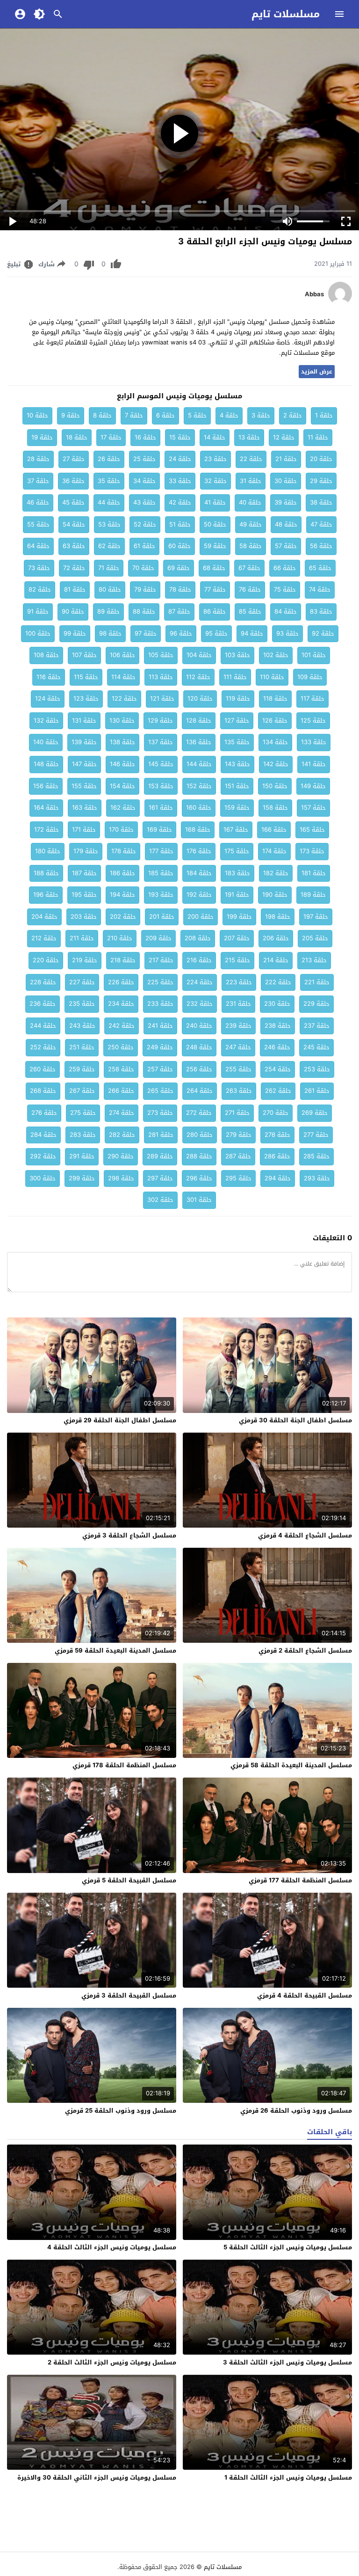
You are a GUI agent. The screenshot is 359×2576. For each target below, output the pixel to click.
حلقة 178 (124, 851)
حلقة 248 (199, 1047)
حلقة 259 (82, 1069)
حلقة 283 (83, 1135)
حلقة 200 (201, 917)
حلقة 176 (199, 851)
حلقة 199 (239, 917)
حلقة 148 (46, 764)
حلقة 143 (237, 764)
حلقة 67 (249, 568)
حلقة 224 (200, 982)
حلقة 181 (314, 873)
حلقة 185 (161, 873)
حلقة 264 (200, 1091)
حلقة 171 (84, 830)
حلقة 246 (277, 1047)
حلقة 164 (46, 808)
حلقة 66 (285, 568)
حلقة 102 (276, 655)
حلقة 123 (86, 699)
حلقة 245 (316, 1047)
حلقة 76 (250, 589)
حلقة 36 (73, 481)
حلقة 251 (82, 1047)
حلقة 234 (121, 1004)
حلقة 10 (37, 415)
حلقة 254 (278, 1069)
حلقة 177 (161, 851)
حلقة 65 (320, 568)
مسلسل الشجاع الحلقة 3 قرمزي (129, 1535)
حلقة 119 (238, 699)
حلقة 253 (317, 1069)
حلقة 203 (84, 917)
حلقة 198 (278, 917)
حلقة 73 (39, 568)
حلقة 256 (199, 1069)
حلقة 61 (144, 546)
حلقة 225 (160, 982)
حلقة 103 (237, 655)
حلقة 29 (321, 481)
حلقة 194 (122, 895)
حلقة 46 (38, 502)
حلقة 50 (215, 524)
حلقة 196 (46, 895)
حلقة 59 (215, 546)
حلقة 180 (48, 851)
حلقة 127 (237, 721)
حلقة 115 (86, 677)
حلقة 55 (38, 524)
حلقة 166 (274, 830)
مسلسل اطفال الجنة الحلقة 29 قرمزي (120, 1420)
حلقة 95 (216, 633)
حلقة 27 (74, 459)
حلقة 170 (121, 830)
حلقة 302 (160, 1200)
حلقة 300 (43, 1178)
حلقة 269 (315, 1113)
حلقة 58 (251, 546)
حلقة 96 (181, 633)
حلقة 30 (286, 481)
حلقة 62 (109, 546)
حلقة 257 (160, 1069)
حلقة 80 (110, 589)
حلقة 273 (160, 1113)
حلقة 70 (143, 568)
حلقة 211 (82, 938)
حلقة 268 (43, 1091)
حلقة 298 (121, 1178)
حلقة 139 (84, 742)
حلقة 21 (286, 459)
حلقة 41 (215, 502)
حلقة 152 (199, 786)
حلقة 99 (75, 633)
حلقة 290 (121, 1156)
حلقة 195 (84, 895)
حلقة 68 (214, 568)
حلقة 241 (160, 1026)
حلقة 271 (237, 1113)
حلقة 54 (74, 524)
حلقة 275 (83, 1113)
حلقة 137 (161, 742)
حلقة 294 (278, 1178)
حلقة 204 (44, 917)
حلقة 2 (293, 415)
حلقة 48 (286, 524)
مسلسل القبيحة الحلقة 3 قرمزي (129, 1995)
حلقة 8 (102, 415)
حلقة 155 (84, 786)
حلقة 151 (237, 786)
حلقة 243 (82, 1026)
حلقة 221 (317, 982)
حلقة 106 (122, 655)
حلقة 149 (313, 786)
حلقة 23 (215, 459)
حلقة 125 (313, 721)
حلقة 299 (82, 1178)
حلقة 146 (122, 764)
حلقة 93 (287, 633)
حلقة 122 (124, 699)
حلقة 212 (44, 938)
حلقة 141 (314, 764)
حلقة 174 (274, 851)
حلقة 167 (236, 830)
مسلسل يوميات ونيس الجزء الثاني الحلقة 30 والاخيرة (97, 2477)
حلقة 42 (180, 502)
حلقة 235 (82, 1004)
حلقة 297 (160, 1178)
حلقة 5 (197, 415)
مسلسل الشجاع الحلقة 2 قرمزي (305, 1650)
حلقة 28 (38, 459)
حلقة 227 (82, 982)
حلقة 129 (160, 721)
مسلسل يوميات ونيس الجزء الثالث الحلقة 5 (288, 2247)
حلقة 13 (249, 437)
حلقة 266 (121, 1091)
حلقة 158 (275, 808)
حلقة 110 (272, 677)
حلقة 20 (321, 459)
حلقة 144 (199, 764)
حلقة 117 (312, 699)
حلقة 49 (251, 524)
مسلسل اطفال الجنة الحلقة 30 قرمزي (295, 1420)
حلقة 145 (161, 764)
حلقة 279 (239, 1135)
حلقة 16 (145, 437)
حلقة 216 (199, 960)
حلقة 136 (199, 742)
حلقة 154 (122, 786)
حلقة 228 (43, 982)
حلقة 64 (38, 546)
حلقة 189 (313, 895)
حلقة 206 (276, 938)
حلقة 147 (84, 764)
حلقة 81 (75, 589)
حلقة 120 (200, 699)
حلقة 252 (43, 1047)
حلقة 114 (123, 677)
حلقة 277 (316, 1135)
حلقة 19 (42, 437)
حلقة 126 (275, 721)
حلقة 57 (286, 546)
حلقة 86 (215, 611)
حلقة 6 (165, 415)
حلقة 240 (199, 1026)
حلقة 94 (252, 633)
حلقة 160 (199, 808)
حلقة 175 (237, 851)
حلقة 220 (46, 960)
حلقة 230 (277, 1004)
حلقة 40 (250, 502)
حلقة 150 (275, 786)
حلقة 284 (43, 1135)
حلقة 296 (199, 1178)
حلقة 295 (238, 1178)
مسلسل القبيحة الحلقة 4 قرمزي (305, 1995)
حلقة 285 (316, 1156)
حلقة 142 (276, 764)
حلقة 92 (323, 633)
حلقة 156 (46, 786)
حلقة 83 (321, 611)
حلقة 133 (314, 742)
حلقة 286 (277, 1156)
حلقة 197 (316, 917)
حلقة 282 (122, 1135)
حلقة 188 (46, 873)
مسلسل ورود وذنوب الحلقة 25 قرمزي (121, 2111)
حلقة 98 (110, 633)
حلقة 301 (199, 1200)
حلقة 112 (198, 677)
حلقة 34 (144, 481)
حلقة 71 (109, 568)
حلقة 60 (179, 546)
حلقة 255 (238, 1069)
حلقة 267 (82, 1091)
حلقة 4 (229, 415)
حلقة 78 (180, 589)
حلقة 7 (134, 415)
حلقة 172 (47, 830)
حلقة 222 (278, 982)
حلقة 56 (321, 546)
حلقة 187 (84, 873)
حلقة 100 (38, 633)
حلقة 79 (145, 589)
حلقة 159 (237, 808)
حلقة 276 (44, 1113)
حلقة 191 (237, 895)
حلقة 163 (85, 808)
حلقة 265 (160, 1091)
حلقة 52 (145, 524)
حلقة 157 (313, 808)
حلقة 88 (144, 611)
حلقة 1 (324, 415)
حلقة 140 (46, 742)
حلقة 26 (109, 459)
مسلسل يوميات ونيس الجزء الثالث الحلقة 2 (112, 2362)
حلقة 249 (160, 1047)
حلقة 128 (199, 721)
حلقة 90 (73, 611)
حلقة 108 (46, 655)
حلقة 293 (317, 1178)
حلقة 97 (146, 633)
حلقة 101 (314, 655)
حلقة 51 (180, 524)
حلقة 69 (179, 568)
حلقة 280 (200, 1135)
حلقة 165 (312, 830)
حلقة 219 (85, 960)
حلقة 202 (123, 917)
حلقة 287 (238, 1156)
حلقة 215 (237, 960)
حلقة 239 (238, 1026)
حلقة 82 (40, 589)
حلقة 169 (159, 830)
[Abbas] (340, 303)
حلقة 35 (109, 481)
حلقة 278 (277, 1135)
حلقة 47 (321, 524)
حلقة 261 (317, 1091)
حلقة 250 (121, 1047)
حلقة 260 (43, 1069)
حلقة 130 (122, 721)
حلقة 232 (200, 1004)
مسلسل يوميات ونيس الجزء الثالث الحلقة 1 (288, 2477)
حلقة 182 (276, 873)
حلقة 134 (275, 742)
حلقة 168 (198, 830)
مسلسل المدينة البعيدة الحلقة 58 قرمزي (291, 1765)
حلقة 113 (161, 677)
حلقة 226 (121, 982)
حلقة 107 (84, 655)
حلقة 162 (123, 808)
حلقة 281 (161, 1135)
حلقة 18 (77, 437)
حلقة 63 (74, 546)
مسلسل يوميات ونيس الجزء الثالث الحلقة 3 (287, 2362)
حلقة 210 (120, 938)
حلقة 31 (251, 481)
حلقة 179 (86, 851)
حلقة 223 (239, 982)
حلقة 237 (317, 1026)
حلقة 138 (122, 742)
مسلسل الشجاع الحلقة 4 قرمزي (305, 1535)
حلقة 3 (261, 415)
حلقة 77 (215, 589)
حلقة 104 (199, 655)
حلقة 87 (179, 611)
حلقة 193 (161, 895)
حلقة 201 (162, 917)
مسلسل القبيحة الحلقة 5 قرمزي (129, 1880)
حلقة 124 (48, 699)
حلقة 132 (46, 721)
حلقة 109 (310, 677)
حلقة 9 (71, 415)
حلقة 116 (49, 677)
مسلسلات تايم (286, 14)
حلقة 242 (122, 1026)
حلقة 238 (278, 1026)
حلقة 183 (237, 873)
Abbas (314, 294)
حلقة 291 (82, 1156)
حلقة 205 (315, 938)
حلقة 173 (312, 851)
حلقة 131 (84, 721)
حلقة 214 (276, 960)
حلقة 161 (161, 808)
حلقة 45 (73, 502)
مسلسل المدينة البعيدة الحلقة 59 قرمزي (115, 1650)
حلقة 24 (180, 459)
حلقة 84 (286, 611)
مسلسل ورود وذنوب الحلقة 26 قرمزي (296, 2111)
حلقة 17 (111, 437)
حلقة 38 (321, 502)
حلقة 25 (144, 459)
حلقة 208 (198, 938)
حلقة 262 (278, 1091)
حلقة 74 (320, 589)
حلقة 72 (74, 568)
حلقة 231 (238, 1004)
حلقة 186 (122, 873)
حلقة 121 (162, 699)
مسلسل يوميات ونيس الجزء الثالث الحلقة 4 (112, 2247)
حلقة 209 (158, 938)
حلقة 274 (122, 1113)
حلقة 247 (238, 1047)
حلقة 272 (199, 1113)
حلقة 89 (108, 611)
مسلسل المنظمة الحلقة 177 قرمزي (300, 1880)
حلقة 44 (109, 502)
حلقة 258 (121, 1069)
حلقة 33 (180, 481)
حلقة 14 (215, 437)
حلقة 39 (286, 502)
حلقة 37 (38, 481)
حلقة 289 (160, 1156)
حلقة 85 (250, 611)
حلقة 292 (43, 1156)
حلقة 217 (161, 960)
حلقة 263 (239, 1091)
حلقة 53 (109, 524)
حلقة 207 (237, 938)
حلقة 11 (318, 437)
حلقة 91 (38, 611)
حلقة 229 (316, 1004)
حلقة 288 (199, 1156)
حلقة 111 (235, 677)
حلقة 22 (251, 459)
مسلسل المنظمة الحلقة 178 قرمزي (124, 1765)
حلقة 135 (237, 742)
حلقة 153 (161, 786)
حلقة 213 (314, 960)
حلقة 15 (180, 437)
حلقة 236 (43, 1004)
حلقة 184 (199, 873)
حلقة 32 (215, 481)
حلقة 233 (160, 1004)
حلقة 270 (276, 1113)
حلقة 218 (123, 960)
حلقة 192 (199, 895)
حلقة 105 (161, 655)
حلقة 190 (275, 895)
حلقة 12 (284, 437)
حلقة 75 (285, 589)
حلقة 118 (275, 699)
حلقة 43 (144, 502)
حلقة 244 (43, 1026)
